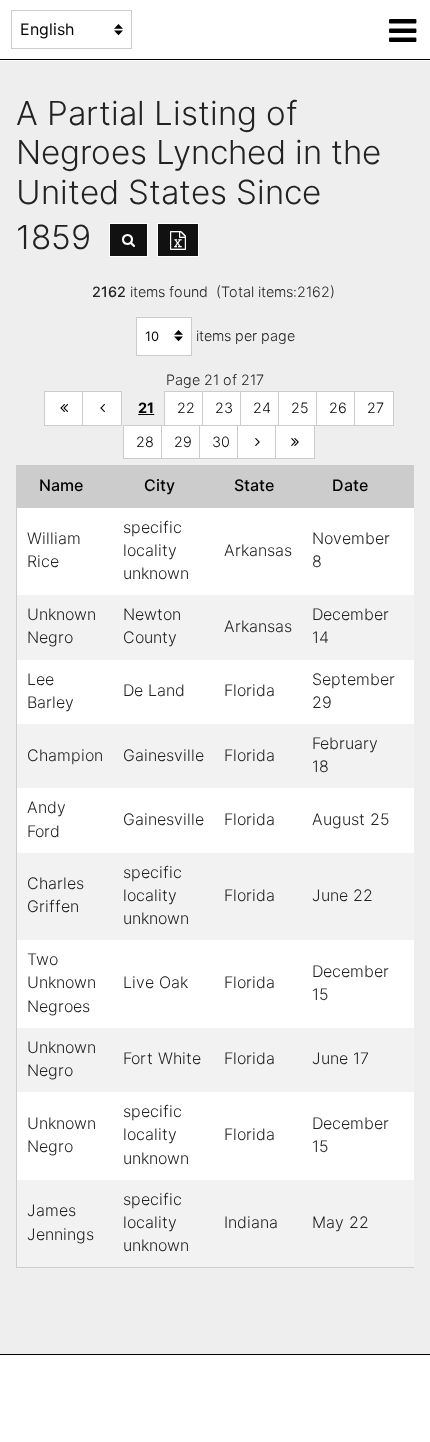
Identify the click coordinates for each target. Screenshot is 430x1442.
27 (375, 407)
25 (300, 407)
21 (146, 407)
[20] (102, 408)
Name (65, 485)
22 (186, 407)
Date (354, 485)
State (258, 485)
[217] (295, 442)
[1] (64, 408)
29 (183, 441)
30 (221, 441)
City (163, 485)
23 (224, 407)
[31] (257, 442)
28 (145, 441)
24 (262, 407)
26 (338, 407)
